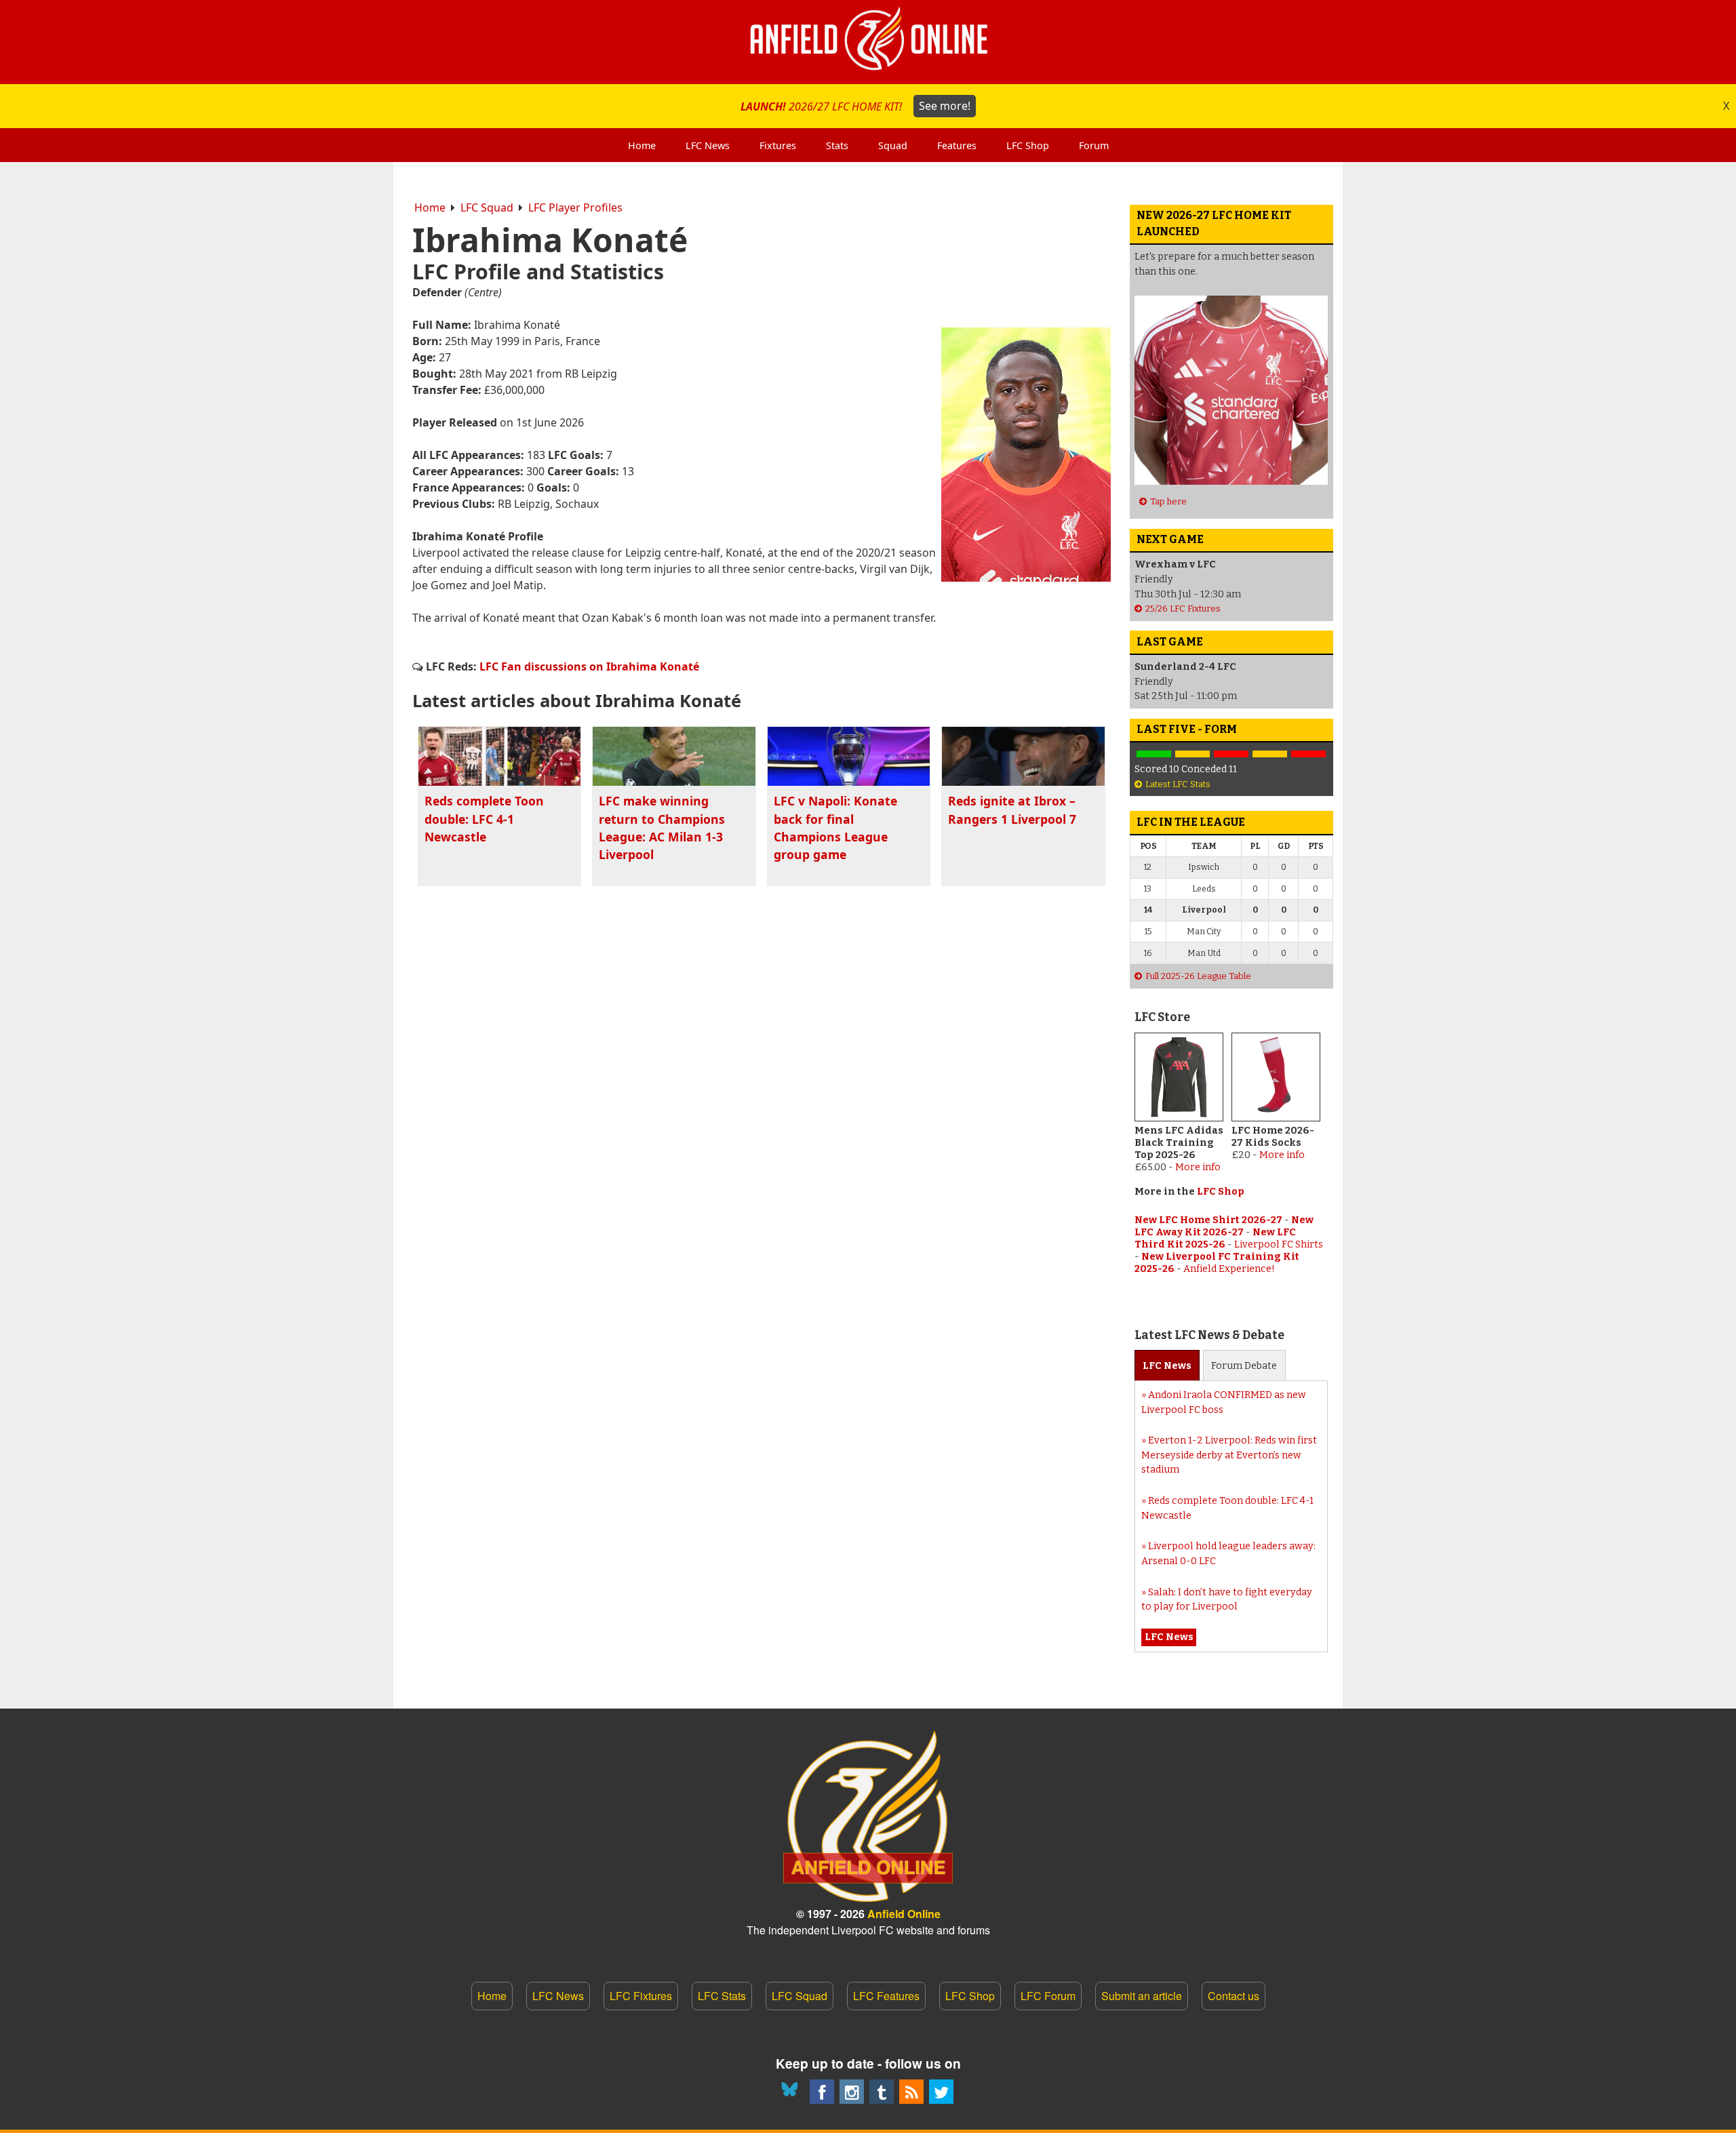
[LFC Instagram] (852, 2092)
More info (1198, 1167)
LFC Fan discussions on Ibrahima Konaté (589, 666)
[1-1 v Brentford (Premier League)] (1192, 754)
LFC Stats (722, 1996)
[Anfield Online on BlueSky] (792, 2092)
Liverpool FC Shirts (1279, 1244)
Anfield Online (904, 1914)
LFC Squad (487, 207)
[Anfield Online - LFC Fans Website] (868, 42)
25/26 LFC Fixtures (1183, 609)
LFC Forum (1048, 1996)
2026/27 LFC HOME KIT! (855, 106)
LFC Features (886, 1996)
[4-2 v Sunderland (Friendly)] (1154, 754)
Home (430, 207)
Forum (1244, 1366)
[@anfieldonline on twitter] (941, 2092)
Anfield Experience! (1229, 1269)
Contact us (1234, 1996)
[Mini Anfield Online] (882, 2092)
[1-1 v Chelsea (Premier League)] (1270, 754)
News (1167, 1366)
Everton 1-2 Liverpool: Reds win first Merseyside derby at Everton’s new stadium (1229, 1455)
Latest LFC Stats (1178, 784)
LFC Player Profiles (575, 207)
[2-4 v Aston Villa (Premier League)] (1231, 754)
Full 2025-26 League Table (1198, 976)
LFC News (558, 1996)
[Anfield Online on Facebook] (822, 2092)
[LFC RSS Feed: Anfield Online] (911, 2092)
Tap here (1168, 501)
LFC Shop (1221, 1192)
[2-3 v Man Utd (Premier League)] (1308, 754)
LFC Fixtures (641, 1996)
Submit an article (1142, 1996)
